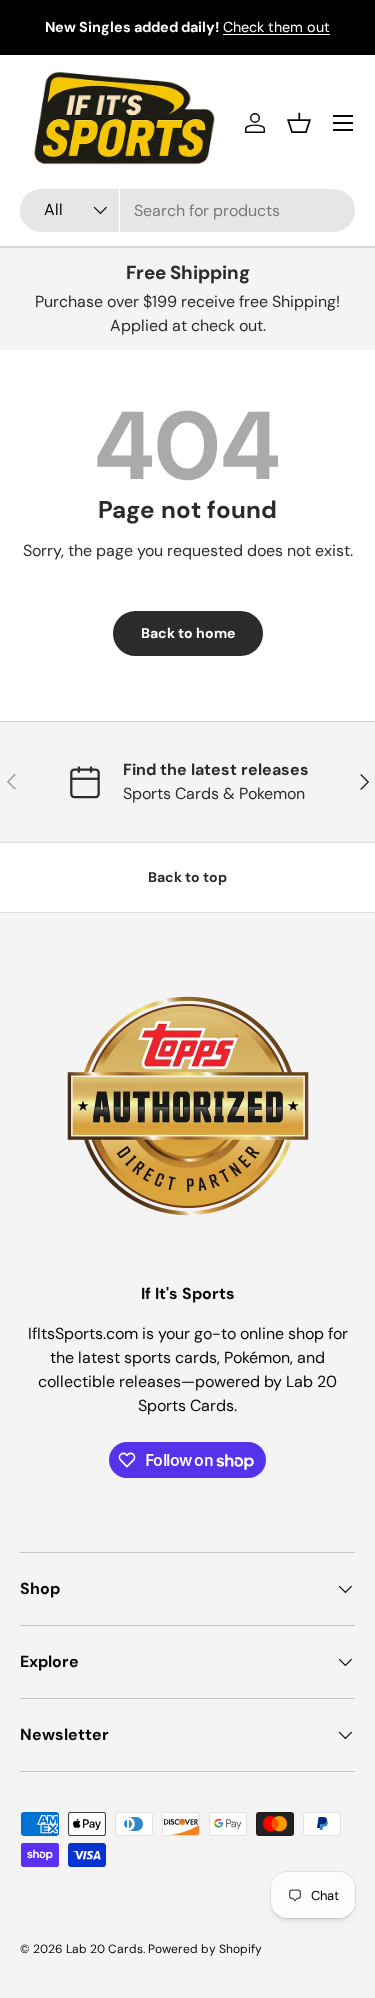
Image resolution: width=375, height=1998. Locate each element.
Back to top (187, 877)
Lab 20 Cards (104, 1949)
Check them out (276, 27)
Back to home (188, 633)
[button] (299, 123)
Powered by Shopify (205, 1949)
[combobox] (187, 210)
